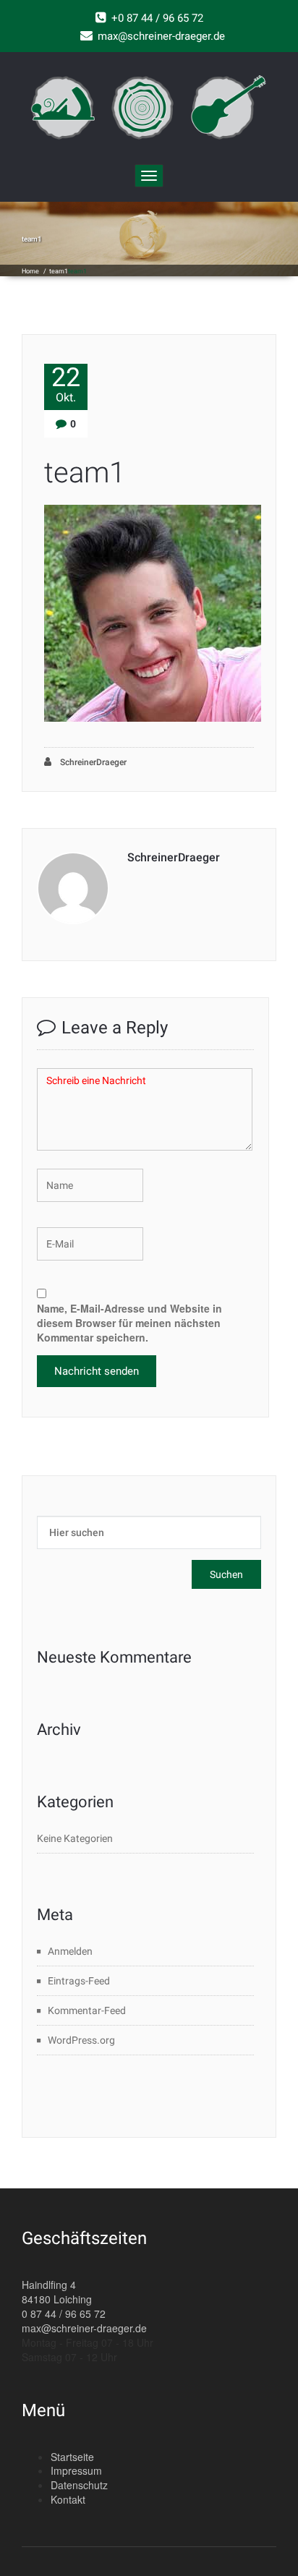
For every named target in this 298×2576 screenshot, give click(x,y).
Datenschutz (79, 2485)
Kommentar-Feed (87, 2010)
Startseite (72, 2457)
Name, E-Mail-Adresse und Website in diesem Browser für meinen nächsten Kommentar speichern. (129, 1323)
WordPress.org (81, 2040)
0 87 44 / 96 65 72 (64, 2313)
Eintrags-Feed (79, 1981)
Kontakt (68, 2499)
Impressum (76, 2470)
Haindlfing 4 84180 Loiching (57, 2292)
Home (30, 271)
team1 (59, 271)
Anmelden (70, 1951)
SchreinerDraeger (92, 762)
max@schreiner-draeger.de (84, 2328)
